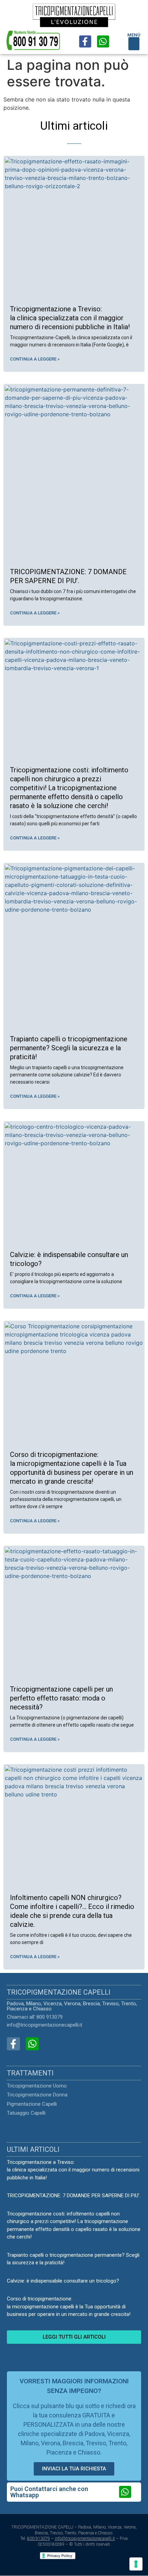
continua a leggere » (35, 359)
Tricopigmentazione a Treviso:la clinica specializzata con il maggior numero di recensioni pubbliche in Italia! (70, 318)
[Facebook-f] (85, 41)
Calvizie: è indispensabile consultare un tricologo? (63, 2281)
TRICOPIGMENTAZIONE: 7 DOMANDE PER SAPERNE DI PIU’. (74, 2196)
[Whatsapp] (103, 41)
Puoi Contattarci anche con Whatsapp (49, 2492)
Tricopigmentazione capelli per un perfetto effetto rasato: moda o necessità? (61, 1698)
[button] (134, 44)
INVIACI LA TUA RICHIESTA (74, 2469)
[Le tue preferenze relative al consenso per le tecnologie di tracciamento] (136, 2564)
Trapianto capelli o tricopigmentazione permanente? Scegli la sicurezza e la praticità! (69, 1048)
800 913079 (39, 2539)
